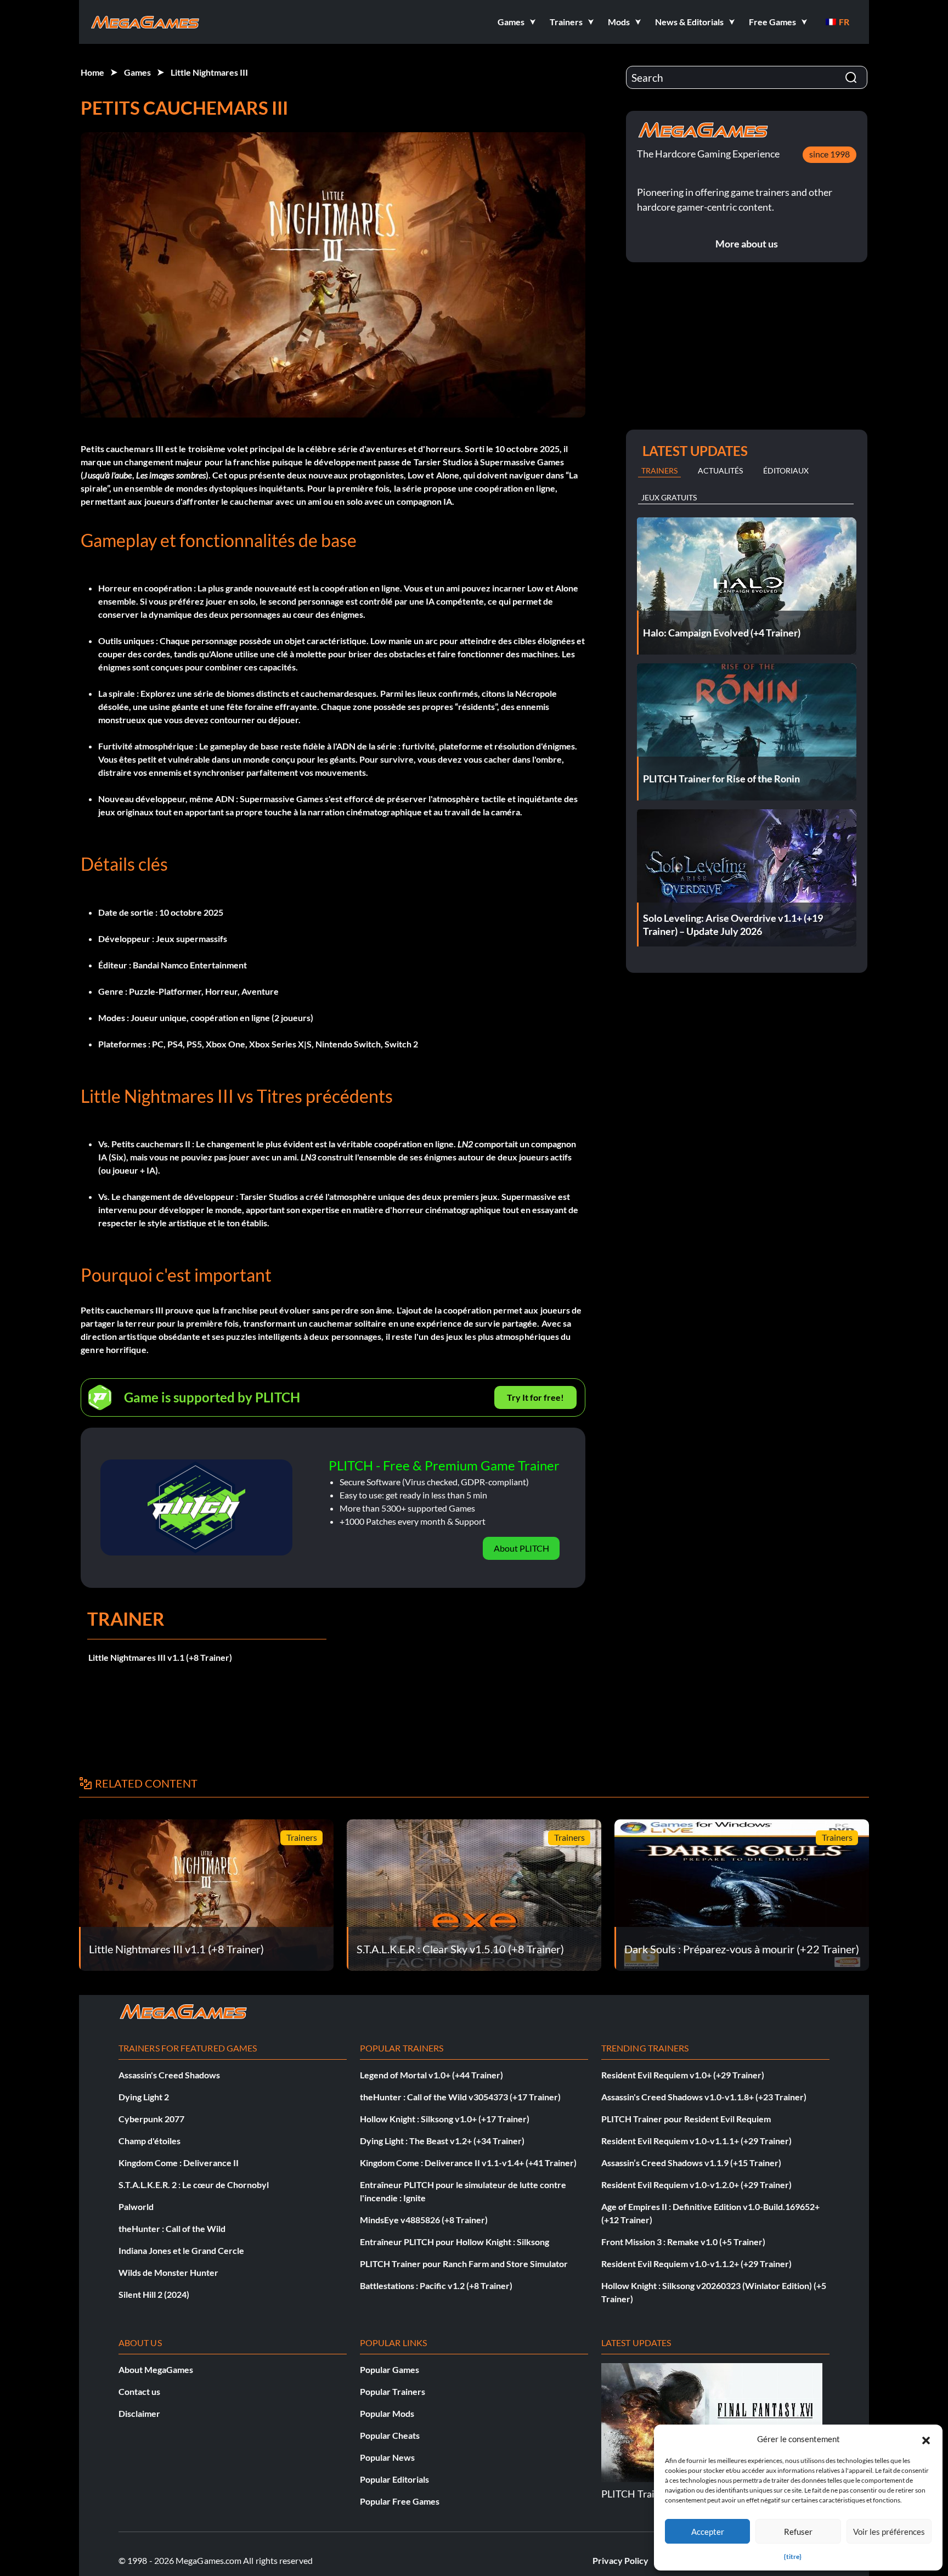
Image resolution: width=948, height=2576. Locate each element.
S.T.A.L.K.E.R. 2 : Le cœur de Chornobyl (194, 2185)
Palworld (136, 2206)
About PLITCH (521, 1548)
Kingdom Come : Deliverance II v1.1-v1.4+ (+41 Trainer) (468, 2163)
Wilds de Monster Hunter (168, 2272)
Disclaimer (139, 2413)
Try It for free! (535, 1397)
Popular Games (390, 2369)
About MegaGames (156, 2369)
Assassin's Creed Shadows (169, 2075)
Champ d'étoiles (149, 2141)
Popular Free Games (400, 2501)
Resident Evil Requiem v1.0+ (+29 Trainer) (683, 2075)
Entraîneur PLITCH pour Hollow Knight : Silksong (455, 2242)
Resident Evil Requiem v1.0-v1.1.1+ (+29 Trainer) (696, 2141)
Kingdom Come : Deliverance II (179, 2163)
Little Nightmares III (209, 72)
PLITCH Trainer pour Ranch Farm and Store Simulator (464, 2264)
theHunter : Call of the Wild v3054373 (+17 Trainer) (460, 2097)
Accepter (708, 2532)
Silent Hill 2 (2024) (154, 2294)
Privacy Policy (620, 2560)
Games (137, 72)
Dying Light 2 (144, 2097)
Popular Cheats (390, 2435)
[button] (926, 2439)
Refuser (798, 2532)
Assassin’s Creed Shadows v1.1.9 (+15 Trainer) (691, 2163)
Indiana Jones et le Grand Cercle (181, 2250)
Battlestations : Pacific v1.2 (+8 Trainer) (436, 2285)
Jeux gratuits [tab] (669, 497)
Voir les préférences (889, 2532)
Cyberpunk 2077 (151, 2119)
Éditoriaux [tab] (786, 470)
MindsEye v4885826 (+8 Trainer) (424, 2220)
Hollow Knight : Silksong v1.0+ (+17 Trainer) (445, 2119)
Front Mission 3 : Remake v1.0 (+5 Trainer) (683, 2242)
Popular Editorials (394, 2479)
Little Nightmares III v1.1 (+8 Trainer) (160, 1657)
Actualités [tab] (720, 470)
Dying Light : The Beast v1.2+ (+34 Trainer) (442, 2141)
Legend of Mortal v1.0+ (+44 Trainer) (431, 2075)
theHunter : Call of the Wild (172, 2228)
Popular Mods (387, 2413)
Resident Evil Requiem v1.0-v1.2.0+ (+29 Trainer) (696, 2185)
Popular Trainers (393, 2391)
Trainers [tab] (659, 470)
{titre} (793, 2557)
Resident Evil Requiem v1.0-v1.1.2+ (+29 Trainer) (696, 2264)
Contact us (139, 2391)
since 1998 (830, 154)
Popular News (387, 2457)
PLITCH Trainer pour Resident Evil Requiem (686, 2119)
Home (92, 72)
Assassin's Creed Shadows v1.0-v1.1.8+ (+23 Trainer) (704, 2097)
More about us (747, 244)
